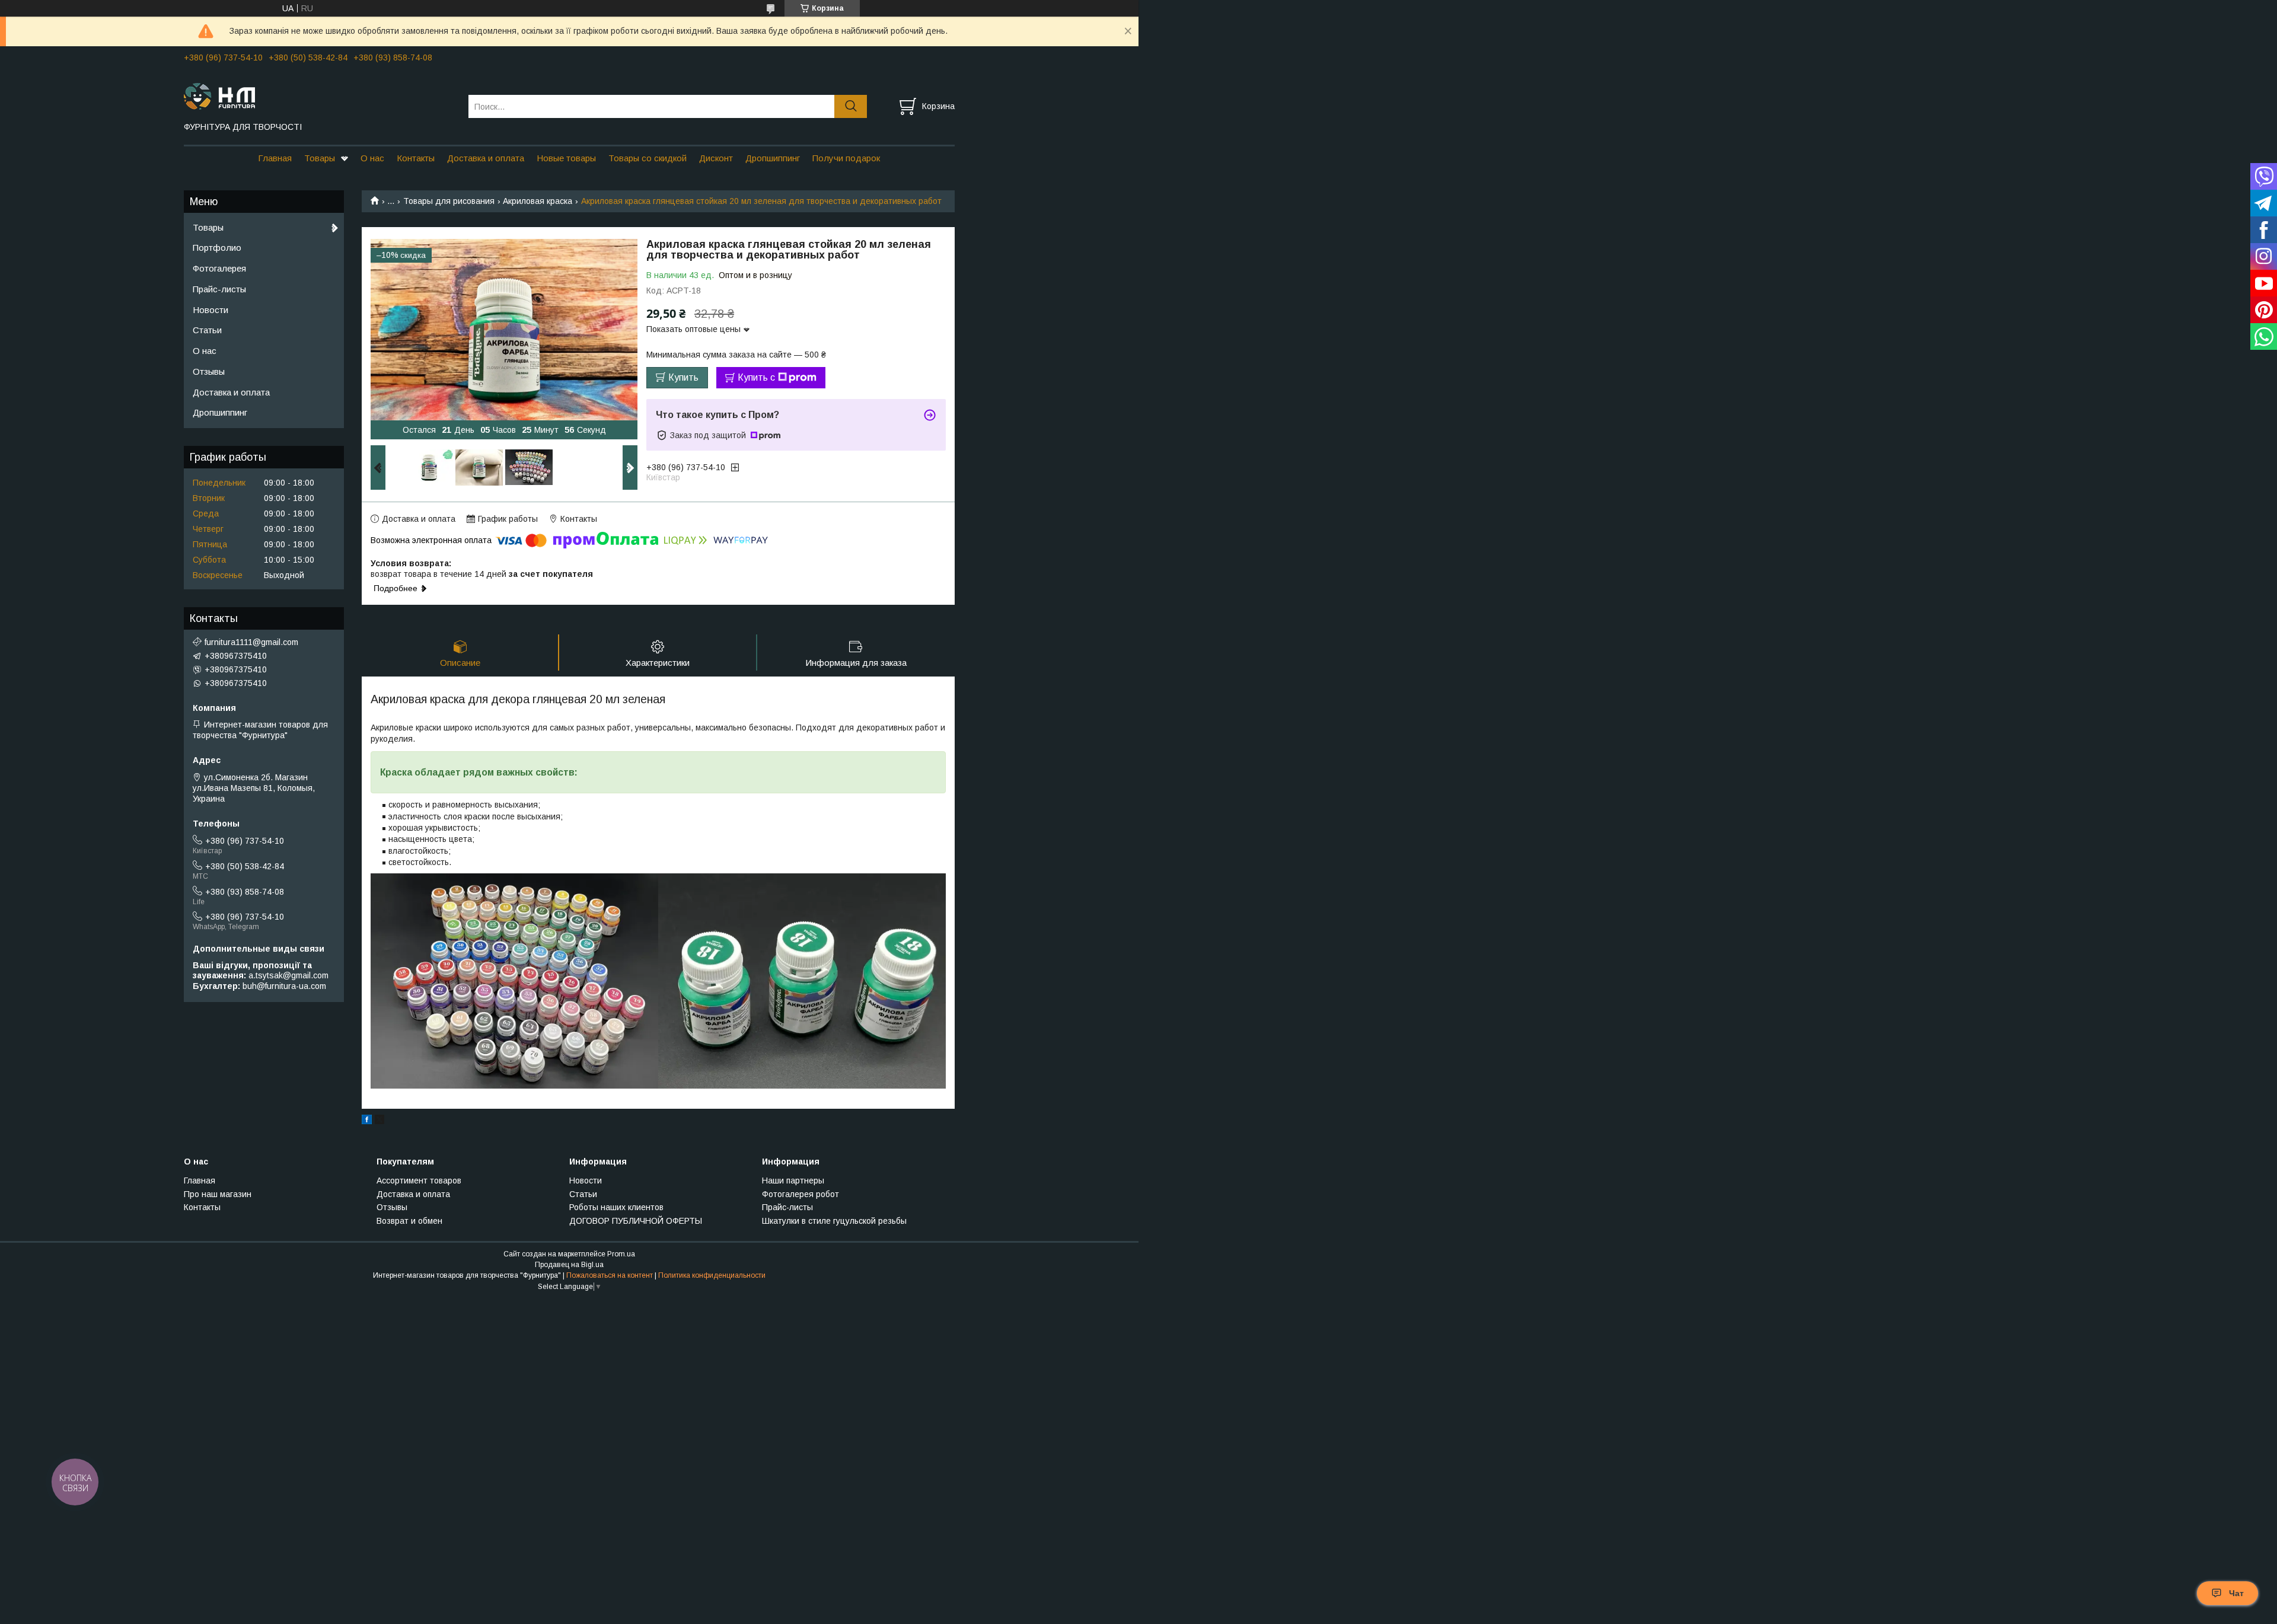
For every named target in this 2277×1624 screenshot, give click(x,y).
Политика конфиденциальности (712, 1275)
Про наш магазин (218, 1194)
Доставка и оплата (486, 158)
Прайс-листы (219, 289)
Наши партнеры (793, 1180)
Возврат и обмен (409, 1221)
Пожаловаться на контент (610, 1275)
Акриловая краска (538, 201)
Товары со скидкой (648, 158)
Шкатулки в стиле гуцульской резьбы (834, 1221)
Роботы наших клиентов (616, 1207)
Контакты (416, 158)
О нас (372, 158)
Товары (320, 158)
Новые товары (566, 158)
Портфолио (217, 248)
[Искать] (851, 106)
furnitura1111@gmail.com (251, 642)
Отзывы (209, 371)
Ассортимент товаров (419, 1180)
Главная (275, 158)
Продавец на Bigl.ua (569, 1265)
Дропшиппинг (773, 158)
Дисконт (716, 158)
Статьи (207, 330)
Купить (683, 377)
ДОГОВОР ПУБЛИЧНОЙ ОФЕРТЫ (636, 1221)
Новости (211, 310)
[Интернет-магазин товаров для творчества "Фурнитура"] (319, 95)
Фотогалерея (219, 268)
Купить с (756, 377)
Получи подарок (846, 158)
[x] (379, 1121)
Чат (2236, 1593)
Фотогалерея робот (801, 1194)
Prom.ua (621, 1254)
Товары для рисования (449, 201)
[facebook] (367, 1121)
